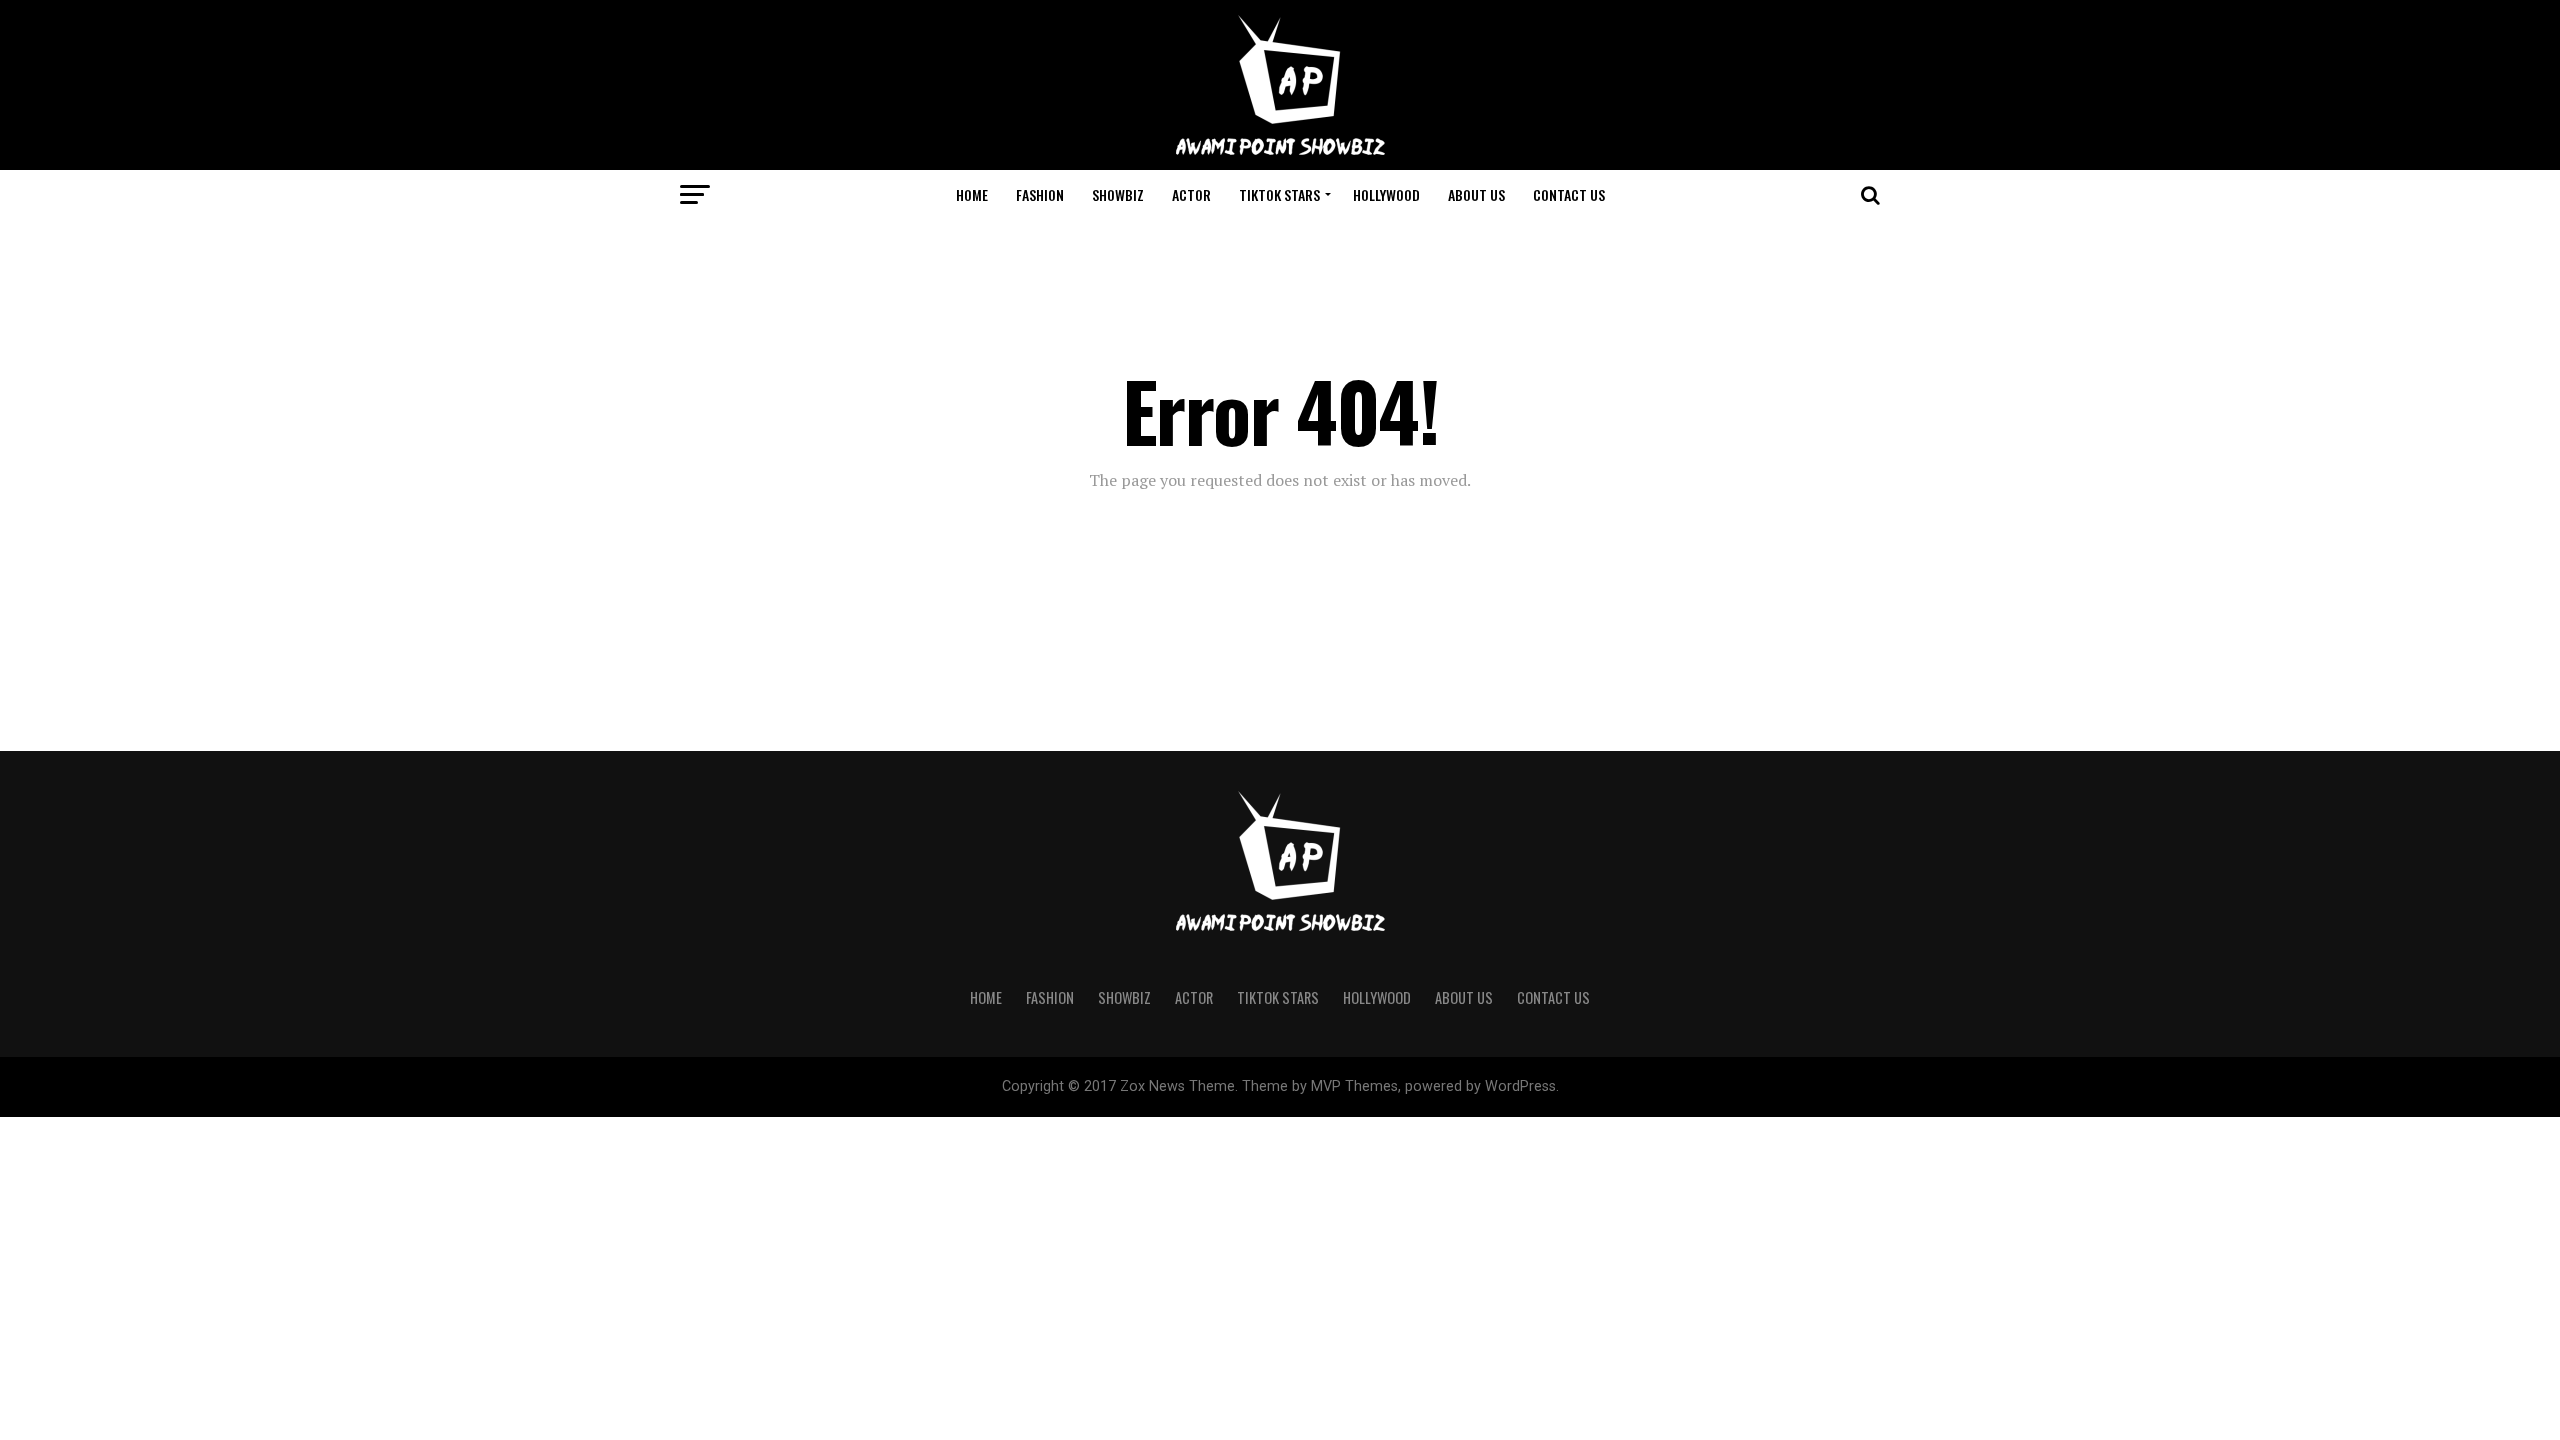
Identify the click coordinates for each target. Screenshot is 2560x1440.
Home (972, 194)
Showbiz (1118, 194)
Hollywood (1386, 194)
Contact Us (1569, 194)
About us (1476, 194)
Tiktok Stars (1279, 194)
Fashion (1040, 194)
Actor (1191, 194)
